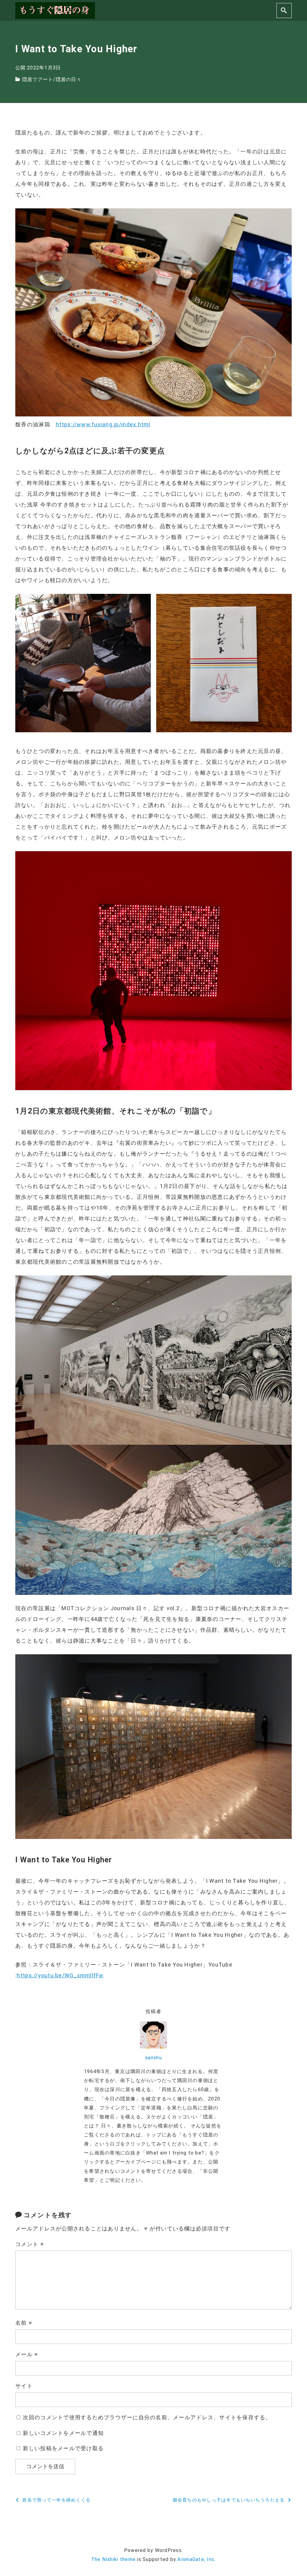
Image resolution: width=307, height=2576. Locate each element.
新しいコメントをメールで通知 (63, 2433)
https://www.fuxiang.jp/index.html (103, 424)
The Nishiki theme (113, 2559)
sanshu (153, 2058)
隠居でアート (38, 79)
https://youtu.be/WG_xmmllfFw (60, 1975)
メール (27, 2354)
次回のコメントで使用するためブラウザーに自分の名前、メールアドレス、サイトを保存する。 (147, 2417)
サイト (24, 2386)
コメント (30, 2244)
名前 (24, 2323)
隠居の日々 (69, 79)
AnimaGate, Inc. (197, 2559)
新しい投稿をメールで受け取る (63, 2448)
